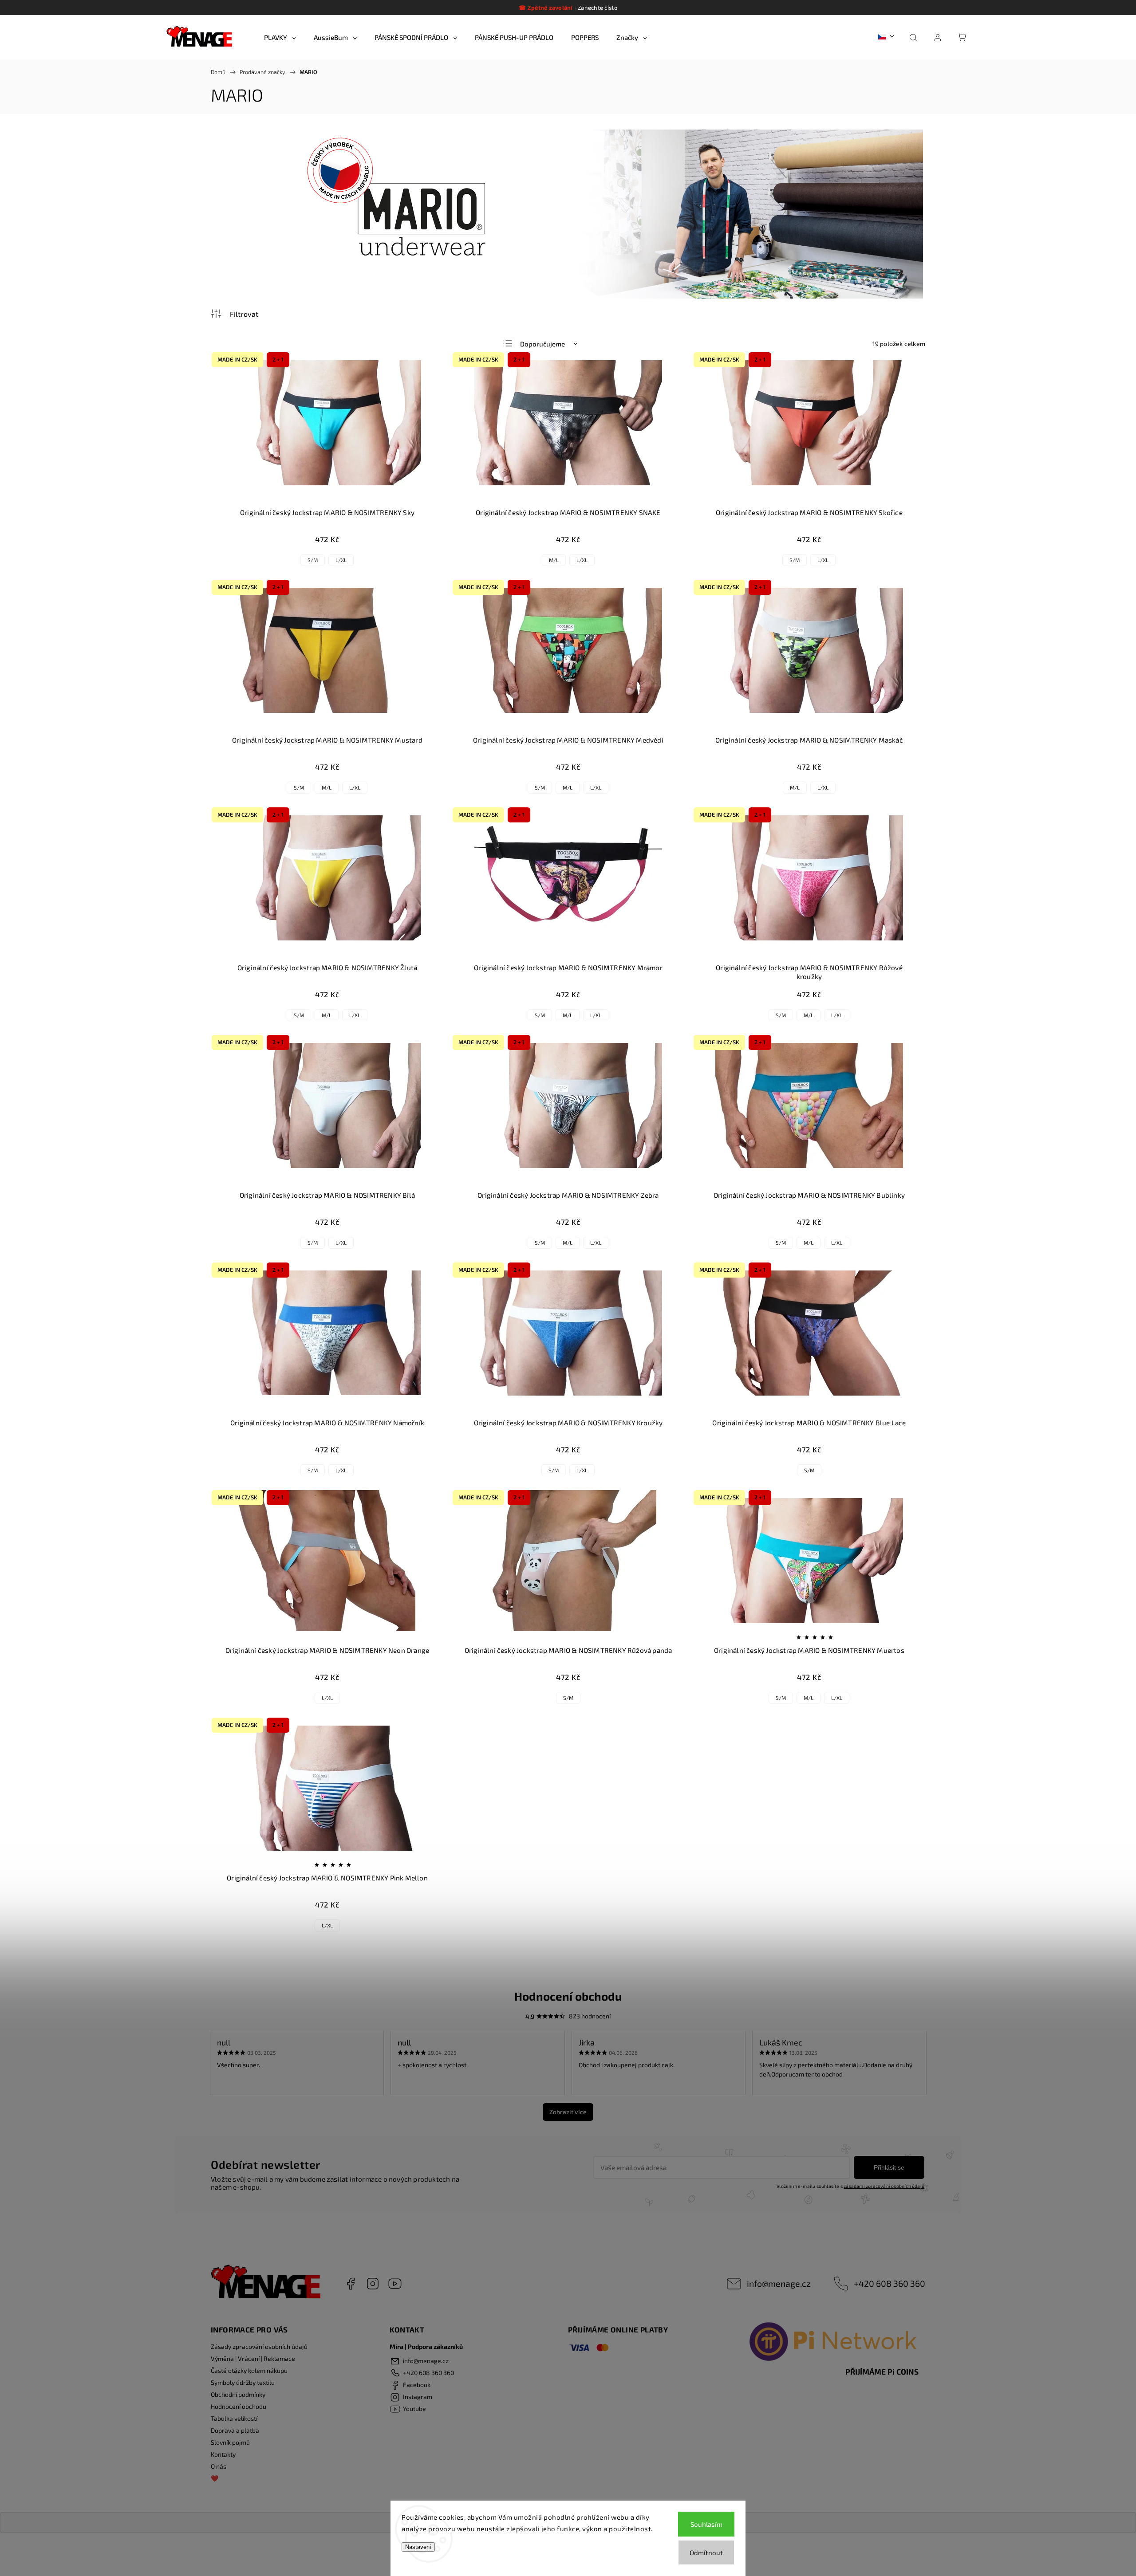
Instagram (373, 2284)
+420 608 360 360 (889, 2283)
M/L (554, 560)
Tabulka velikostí (234, 2418)
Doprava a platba (235, 2430)
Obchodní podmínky (238, 2394)
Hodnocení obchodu (239, 2406)
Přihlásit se (889, 2167)
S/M (313, 560)
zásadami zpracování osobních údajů (884, 2186)
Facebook (351, 2284)
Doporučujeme (542, 344)
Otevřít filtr (235, 314)
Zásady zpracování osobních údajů (259, 2346)
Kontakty (223, 2454)
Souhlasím (706, 2524)
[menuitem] (280, 37)
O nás (219, 2466)
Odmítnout (706, 2552)
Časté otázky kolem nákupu (249, 2370)
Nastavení (418, 2547)
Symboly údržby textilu (243, 2382)
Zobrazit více (568, 2112)
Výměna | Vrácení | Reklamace (253, 2358)
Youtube (395, 2284)
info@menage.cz (779, 2283)
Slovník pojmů (230, 2442)
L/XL (341, 560)
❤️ (215, 2478)
